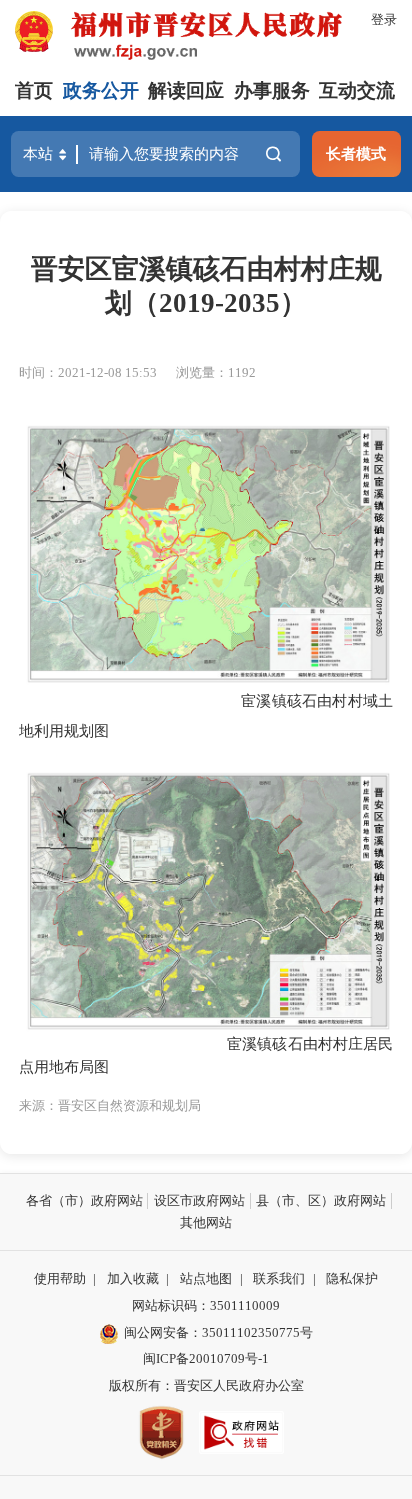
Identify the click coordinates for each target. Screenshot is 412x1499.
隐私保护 (352, 1278)
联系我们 (279, 1278)
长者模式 (356, 153)
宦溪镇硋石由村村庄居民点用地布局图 (206, 1055)
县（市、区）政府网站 (321, 1200)
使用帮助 (60, 1278)
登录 (384, 19)
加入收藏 (133, 1278)
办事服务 (272, 90)
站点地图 (206, 1278)
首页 (34, 90)
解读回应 (186, 90)
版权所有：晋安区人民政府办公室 (206, 1385)
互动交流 (357, 90)
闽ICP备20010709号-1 (206, 1358)
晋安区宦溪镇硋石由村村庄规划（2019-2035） (206, 286)
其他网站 (206, 1222)
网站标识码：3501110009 (206, 1305)
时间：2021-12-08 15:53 (88, 372)
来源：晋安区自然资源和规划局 (110, 1105)
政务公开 (101, 90)
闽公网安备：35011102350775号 (218, 1332)
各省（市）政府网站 (84, 1200)
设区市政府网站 (199, 1200)
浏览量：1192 (216, 372)
